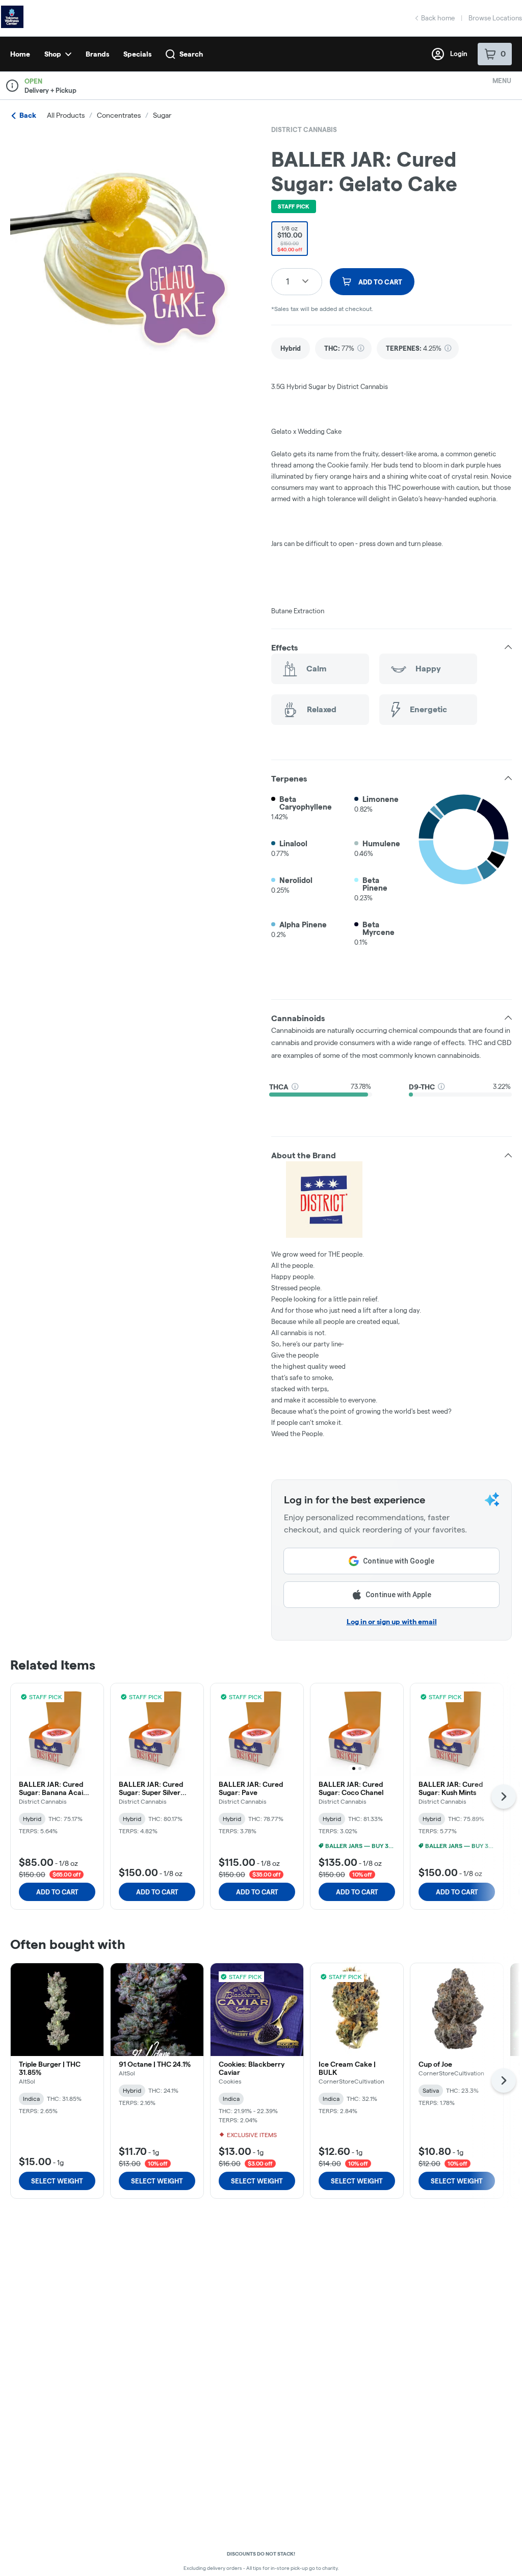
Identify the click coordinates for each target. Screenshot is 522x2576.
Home (20, 54)
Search (191, 54)
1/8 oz (290, 239)
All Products (66, 115)
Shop (53, 54)
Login (459, 54)
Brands (97, 54)
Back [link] (28, 115)
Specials (137, 54)
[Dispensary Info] (12, 86)
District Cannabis (304, 129)
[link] (291, 348)
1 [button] (288, 281)
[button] (391, 647)
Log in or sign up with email (392, 1622)
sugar (162, 115)
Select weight (57, 2181)
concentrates (119, 115)
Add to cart (57, 1892)
